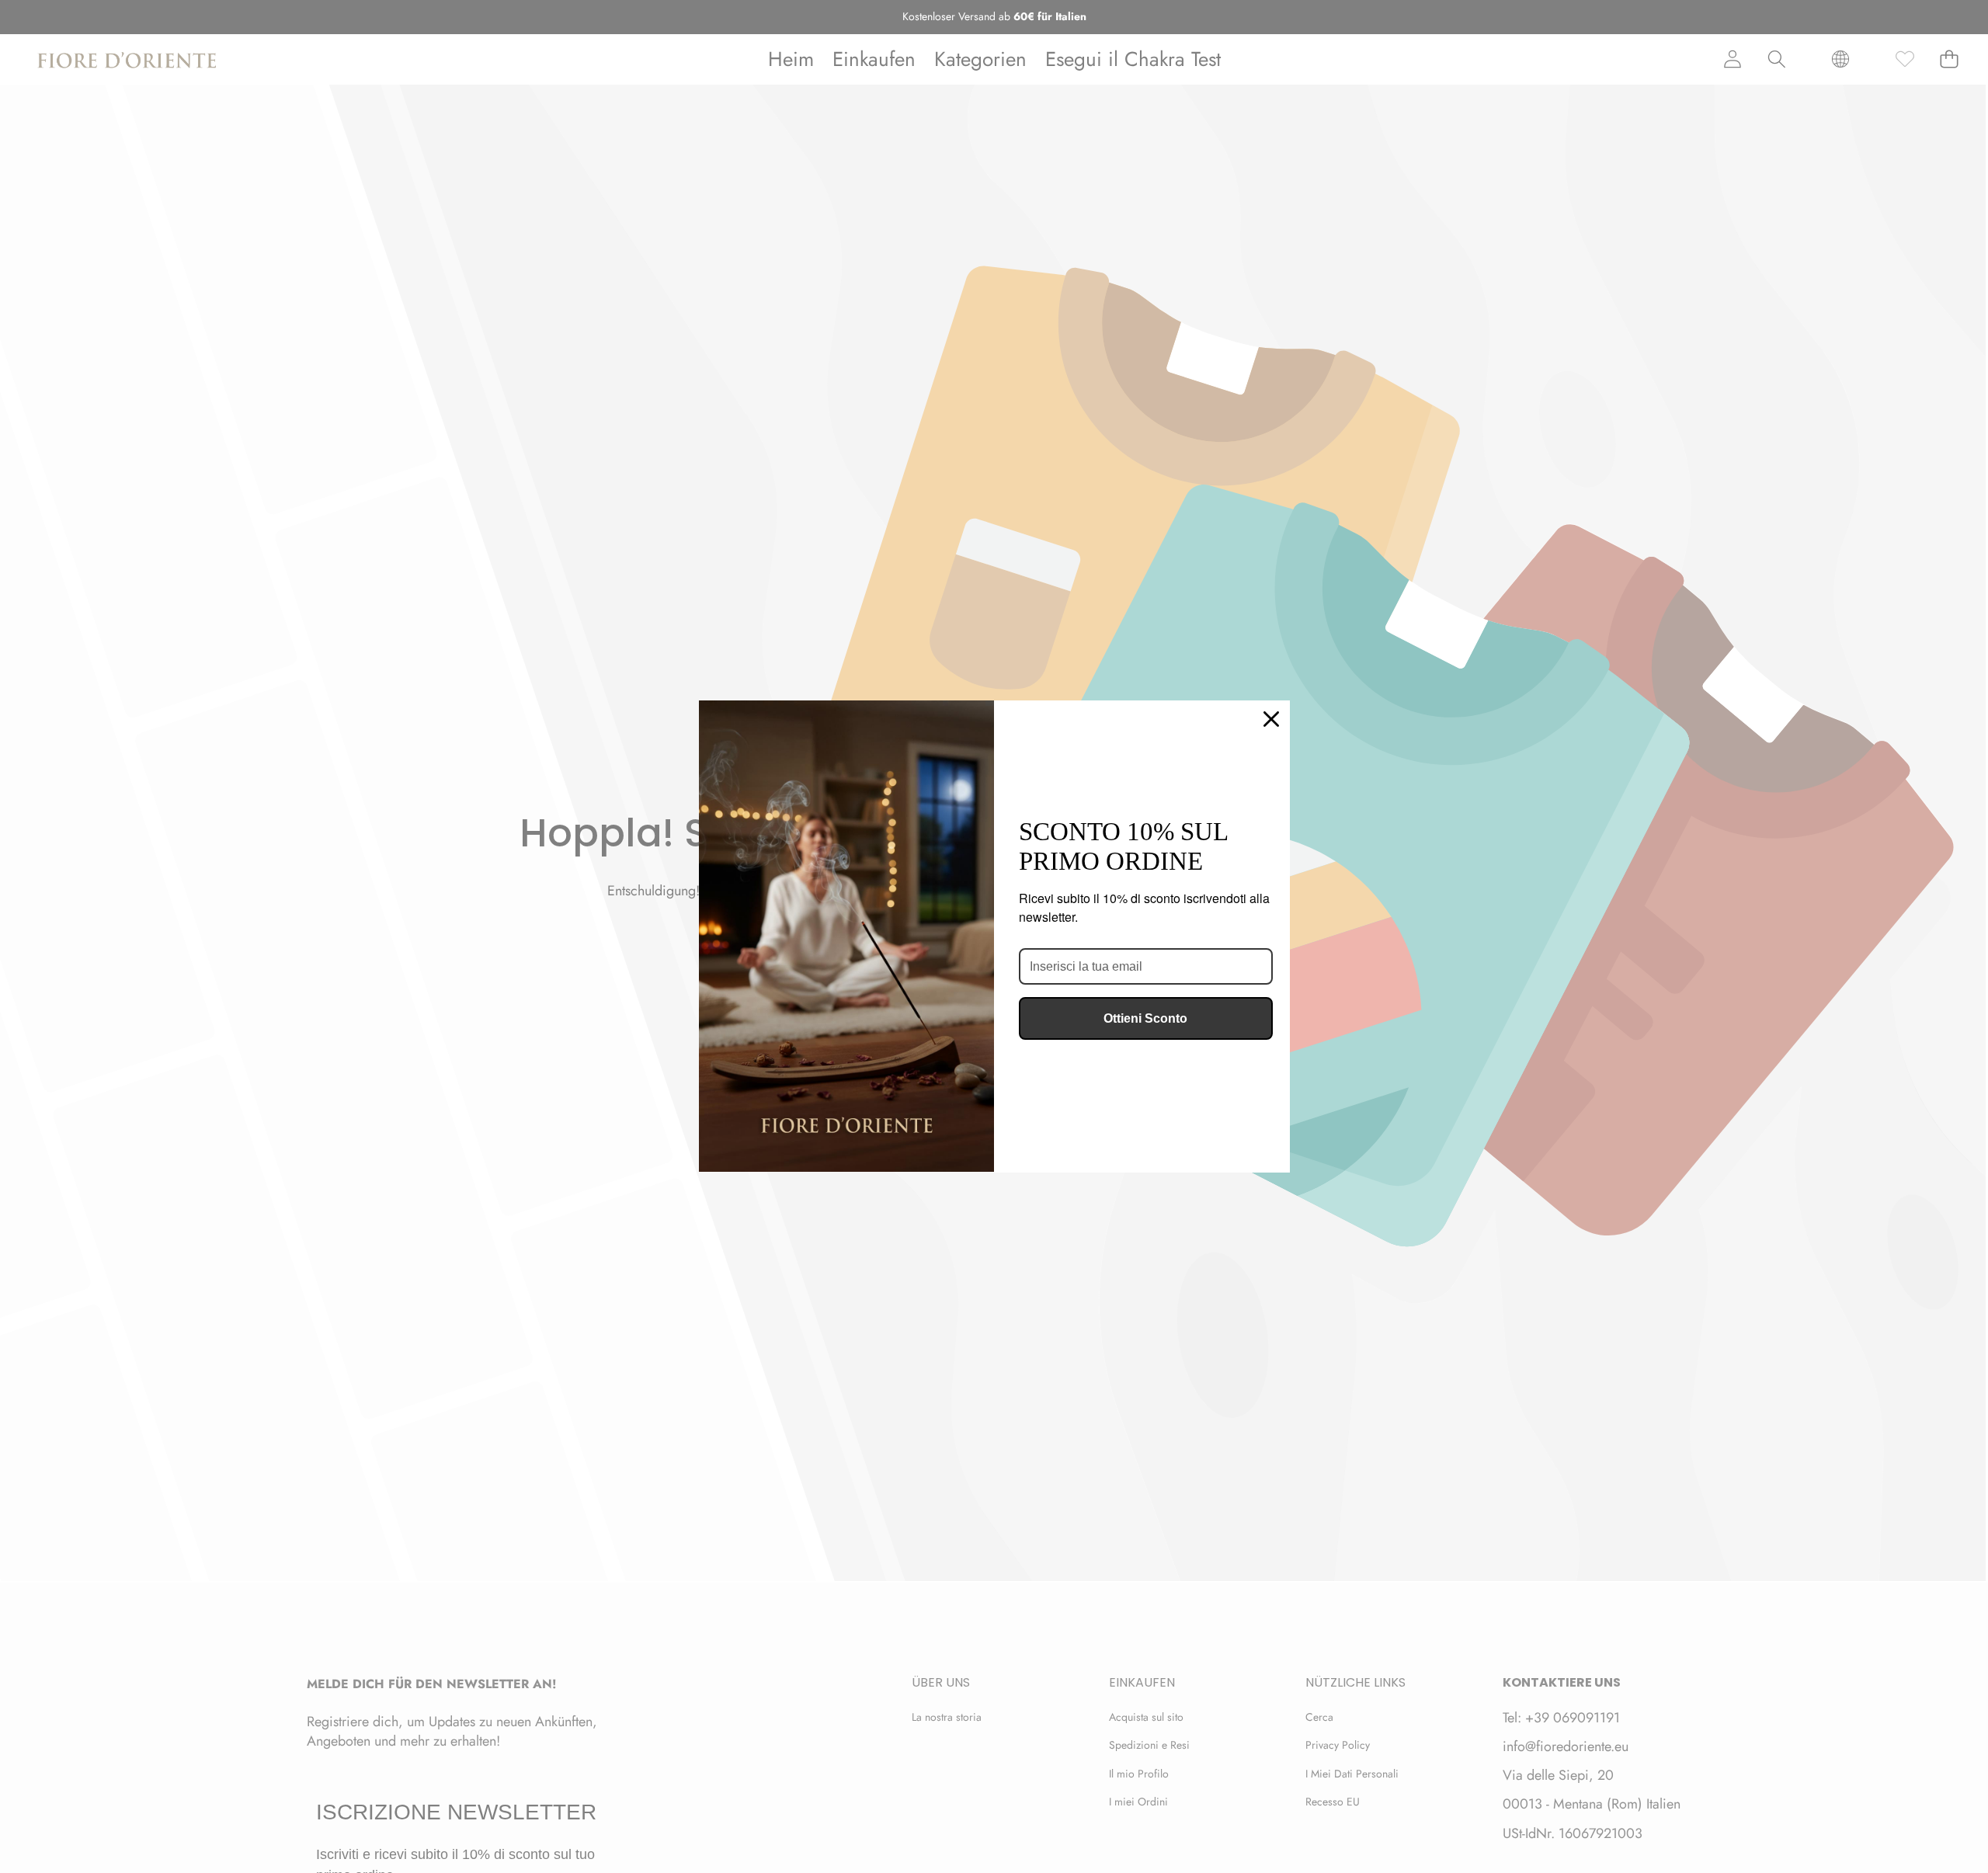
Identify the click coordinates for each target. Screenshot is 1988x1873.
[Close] (1271, 719)
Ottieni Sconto (1145, 1018)
